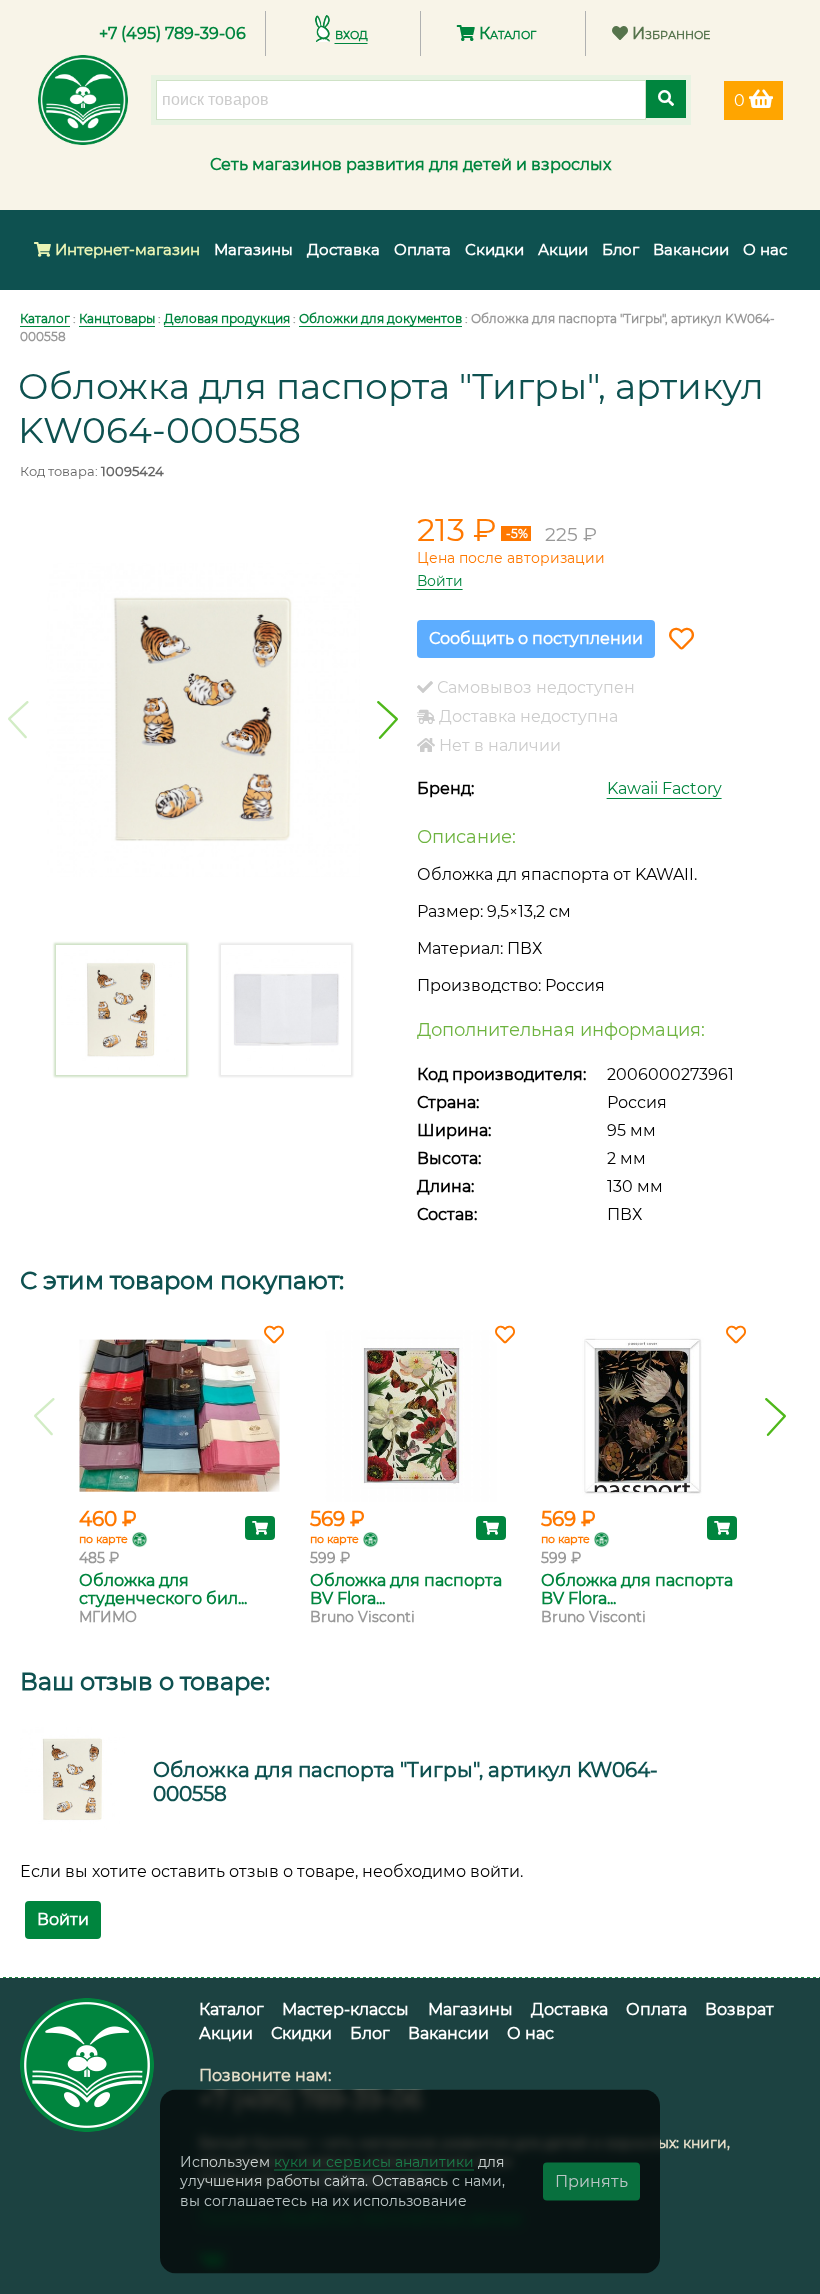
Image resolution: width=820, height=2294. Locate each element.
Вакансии (691, 249)
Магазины (253, 249)
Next (387, 720)
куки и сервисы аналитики (374, 2161)
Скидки (494, 249)
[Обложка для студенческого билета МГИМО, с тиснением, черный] (179, 1416)
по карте (103, 1539)
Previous (18, 720)
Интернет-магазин (125, 249)
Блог (620, 249)
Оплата (422, 249)
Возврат (739, 2009)
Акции (563, 249)
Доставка (343, 249)
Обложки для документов (380, 318)
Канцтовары (117, 318)
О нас (765, 249)
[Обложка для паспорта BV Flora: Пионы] (410, 1416)
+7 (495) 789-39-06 (172, 33)
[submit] (666, 99)
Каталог (505, 33)
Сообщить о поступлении (536, 638)
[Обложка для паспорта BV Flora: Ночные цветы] (641, 1416)
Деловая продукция (227, 318)
